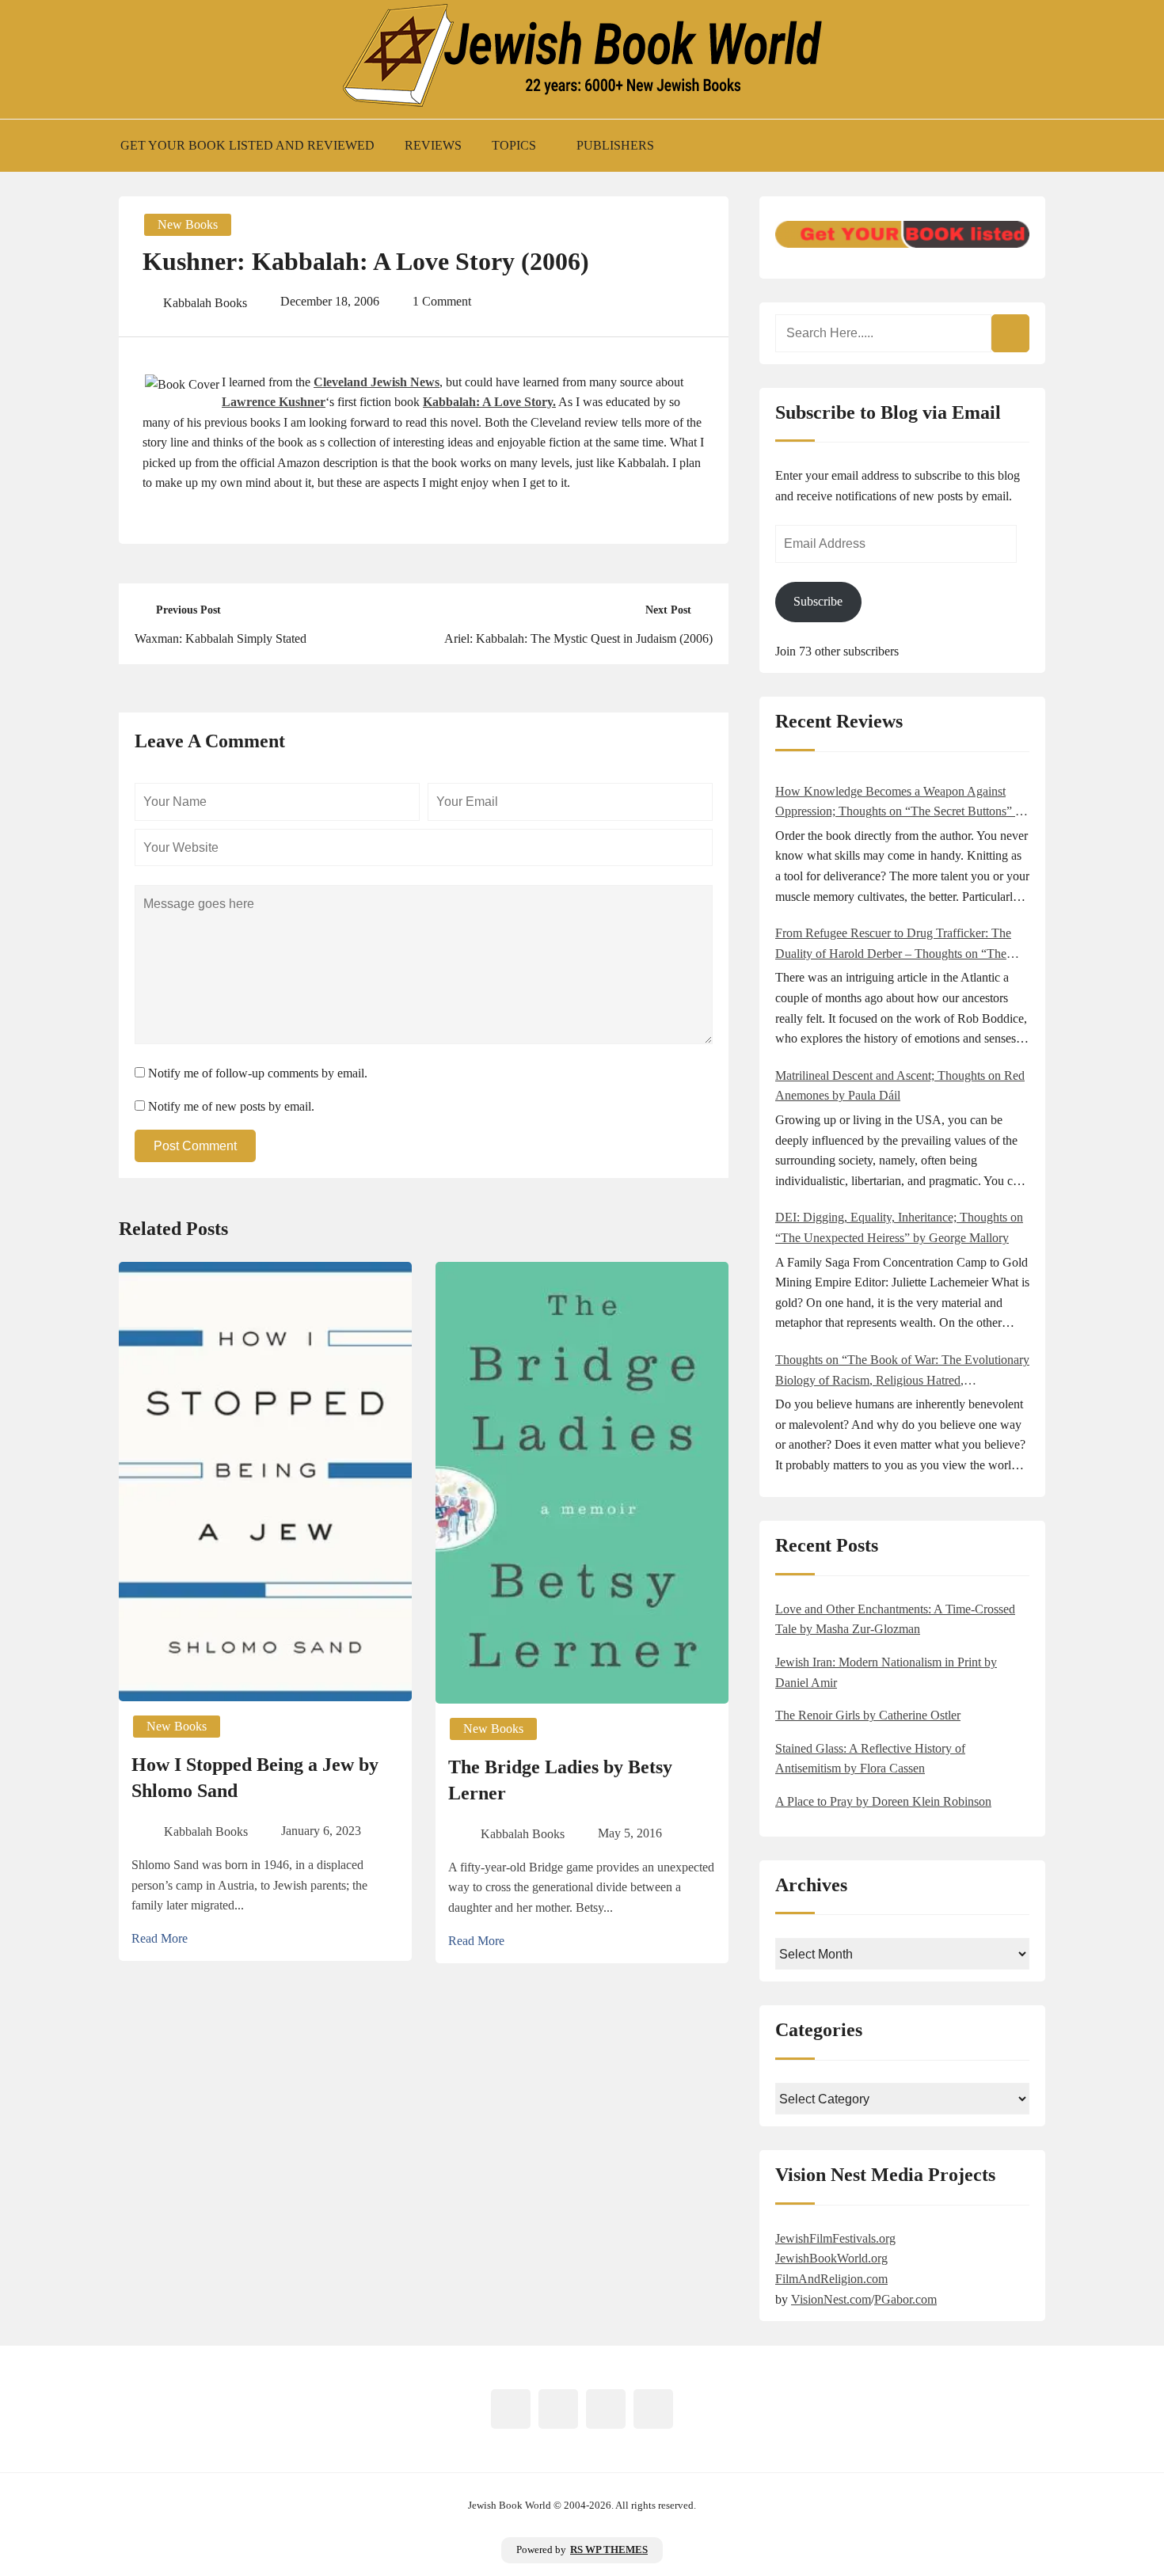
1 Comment (442, 301)
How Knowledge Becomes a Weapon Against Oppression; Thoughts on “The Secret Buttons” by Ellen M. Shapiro (902, 803)
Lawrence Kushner (274, 402)
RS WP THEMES (609, 2550)
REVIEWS (433, 145)
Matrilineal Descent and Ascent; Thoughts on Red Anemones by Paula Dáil (900, 1086)
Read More (160, 1938)
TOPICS (514, 145)
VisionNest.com (831, 2299)
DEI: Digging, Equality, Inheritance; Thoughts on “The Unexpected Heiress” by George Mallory (899, 1227)
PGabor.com (905, 2299)
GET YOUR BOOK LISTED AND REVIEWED (247, 145)
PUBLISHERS (615, 145)
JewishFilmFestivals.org (835, 2238)
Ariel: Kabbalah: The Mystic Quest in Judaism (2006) (578, 638)
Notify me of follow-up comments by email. (258, 1073)
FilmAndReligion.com (831, 2279)
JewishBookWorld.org (831, 2258)
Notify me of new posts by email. (231, 1106)
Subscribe (818, 601)
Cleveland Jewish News (377, 382)
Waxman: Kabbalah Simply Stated (221, 638)
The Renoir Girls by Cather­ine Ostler (868, 1715)
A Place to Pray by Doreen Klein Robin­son (883, 1801)
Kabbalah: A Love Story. (489, 402)
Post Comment (195, 1146)
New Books (188, 224)
